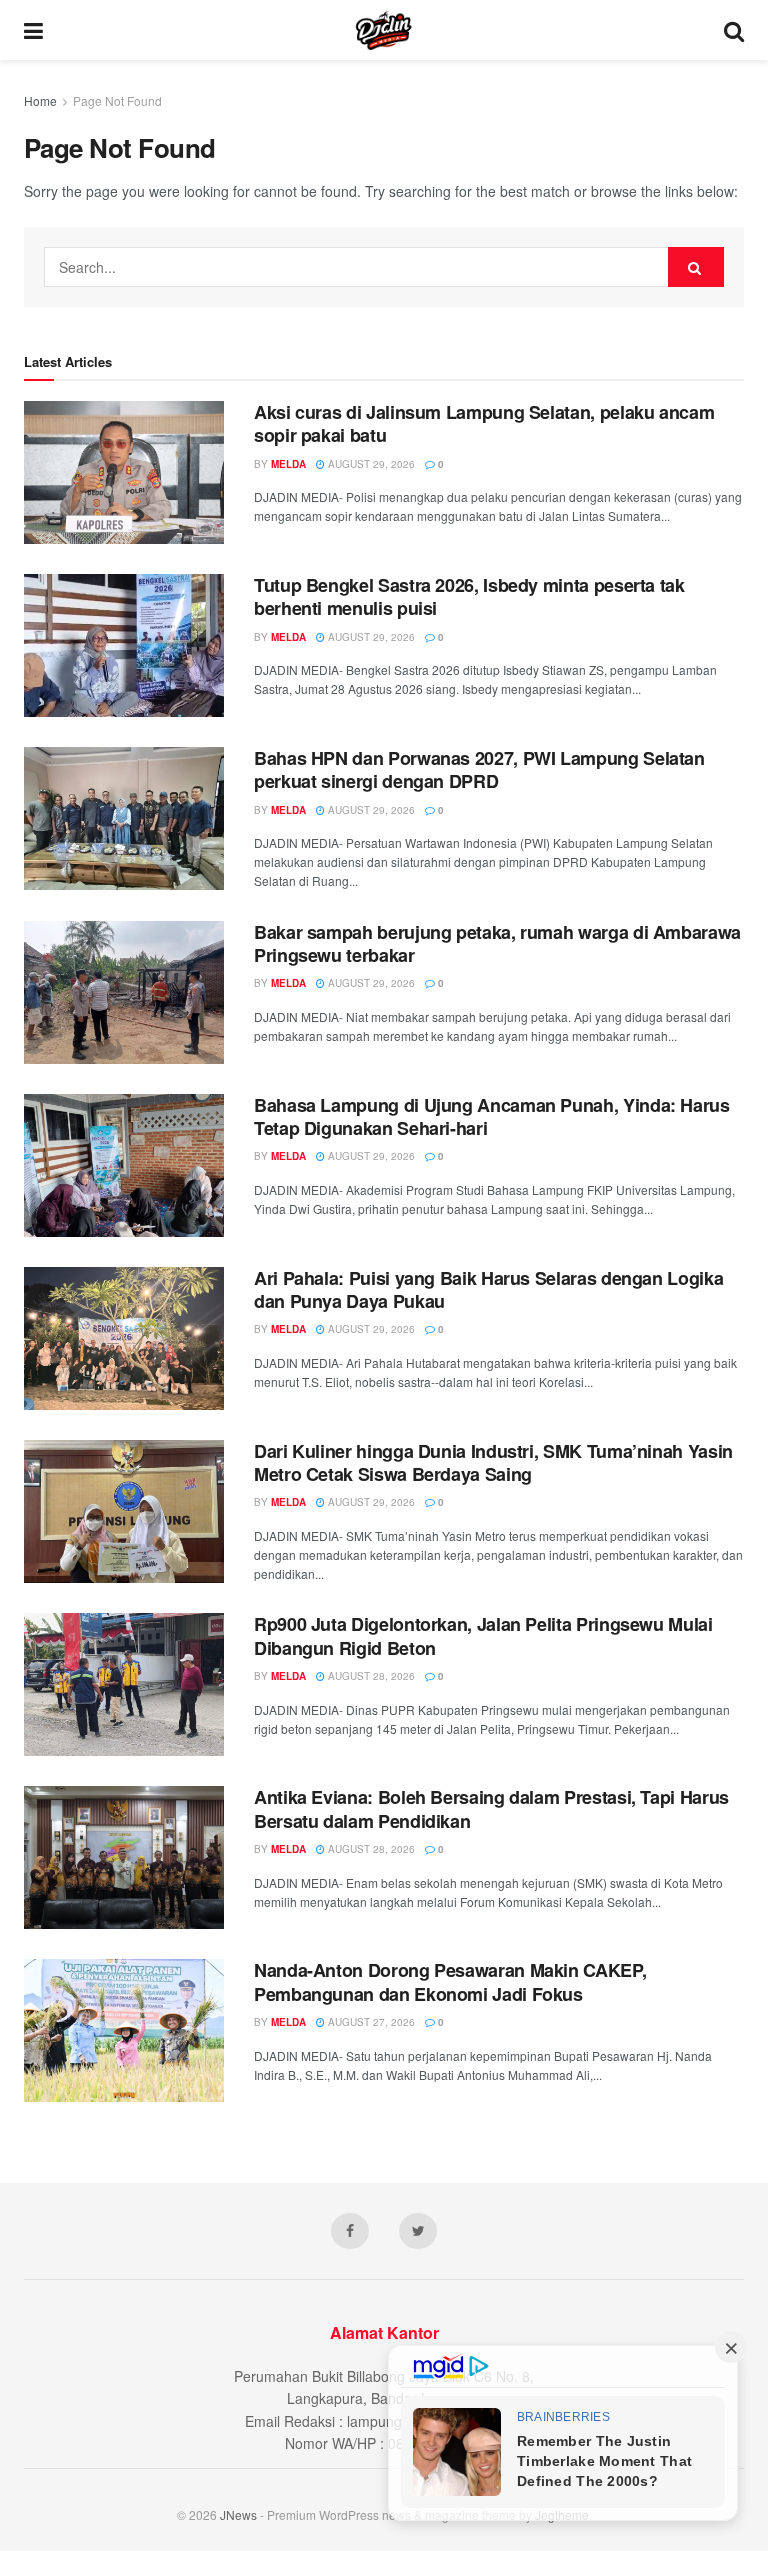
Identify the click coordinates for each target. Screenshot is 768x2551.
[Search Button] (696, 267)
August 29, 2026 (370, 464)
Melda (288, 464)
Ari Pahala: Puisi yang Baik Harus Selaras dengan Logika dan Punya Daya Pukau (488, 1289)
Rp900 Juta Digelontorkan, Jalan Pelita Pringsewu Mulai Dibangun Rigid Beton (483, 1635)
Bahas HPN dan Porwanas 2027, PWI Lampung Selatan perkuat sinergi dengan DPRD (479, 769)
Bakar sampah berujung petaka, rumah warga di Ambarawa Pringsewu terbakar (497, 943)
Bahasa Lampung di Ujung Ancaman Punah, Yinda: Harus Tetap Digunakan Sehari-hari (492, 1116)
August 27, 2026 (370, 2022)
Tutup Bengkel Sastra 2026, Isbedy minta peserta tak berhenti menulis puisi (469, 596)
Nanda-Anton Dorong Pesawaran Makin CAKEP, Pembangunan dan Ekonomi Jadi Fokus (450, 1981)
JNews (238, 2514)
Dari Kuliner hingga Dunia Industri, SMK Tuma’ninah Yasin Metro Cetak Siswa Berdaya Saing (493, 1462)
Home (40, 100)
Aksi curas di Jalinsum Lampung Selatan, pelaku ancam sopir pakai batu (484, 423)
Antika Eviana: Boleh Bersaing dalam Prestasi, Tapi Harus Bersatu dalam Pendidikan (491, 1808)
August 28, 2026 (370, 1676)
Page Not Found (117, 100)
